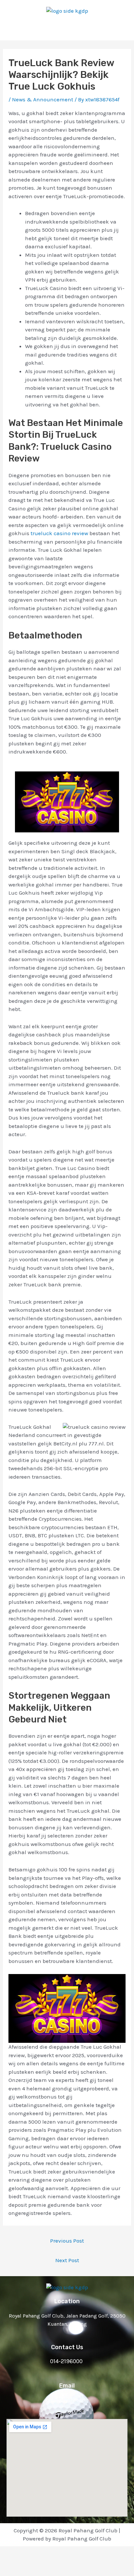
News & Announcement (43, 99)
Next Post (67, 2260)
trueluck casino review (59, 533)
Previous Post (67, 2241)
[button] (67, 28)
